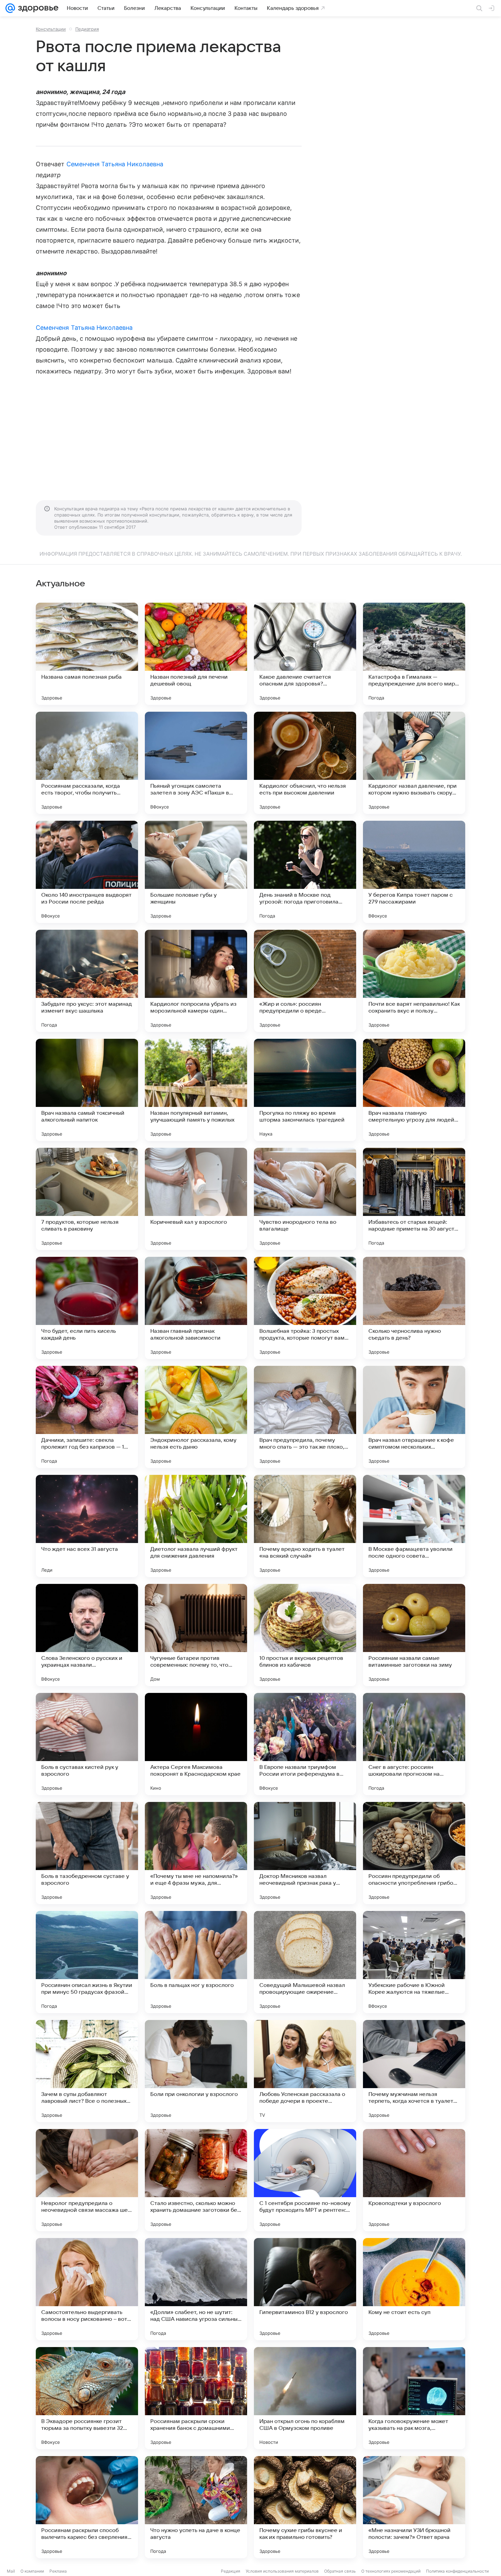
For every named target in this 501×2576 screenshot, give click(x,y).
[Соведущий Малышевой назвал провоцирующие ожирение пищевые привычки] (305, 1962)
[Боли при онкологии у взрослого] (196, 2071)
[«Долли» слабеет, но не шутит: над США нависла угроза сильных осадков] (196, 2289)
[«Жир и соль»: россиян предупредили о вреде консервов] (305, 981)
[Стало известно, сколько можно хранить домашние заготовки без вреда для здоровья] (196, 2180)
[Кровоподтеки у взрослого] (414, 2180)
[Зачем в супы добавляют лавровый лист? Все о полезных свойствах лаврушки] (87, 2071)
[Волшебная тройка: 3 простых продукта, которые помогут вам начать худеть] (305, 1308)
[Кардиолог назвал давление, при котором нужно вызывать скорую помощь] (414, 763)
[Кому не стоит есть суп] (414, 2289)
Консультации (51, 29)
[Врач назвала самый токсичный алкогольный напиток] (87, 1090)
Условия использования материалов (282, 2571)
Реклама (58, 2571)
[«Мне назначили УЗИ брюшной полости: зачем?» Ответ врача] (414, 2507)
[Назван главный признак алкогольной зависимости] (196, 1308)
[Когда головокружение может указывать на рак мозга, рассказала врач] (414, 2398)
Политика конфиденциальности (457, 2571)
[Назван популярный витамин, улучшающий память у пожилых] (196, 1090)
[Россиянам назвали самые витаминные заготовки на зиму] (414, 1635)
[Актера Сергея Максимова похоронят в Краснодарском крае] (196, 1744)
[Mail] (10, 8)
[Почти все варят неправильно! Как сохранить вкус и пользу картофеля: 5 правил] (414, 981)
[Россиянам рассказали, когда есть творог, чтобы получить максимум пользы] (87, 763)
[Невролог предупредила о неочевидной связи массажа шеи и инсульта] (87, 2180)
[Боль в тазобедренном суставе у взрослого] (87, 1853)
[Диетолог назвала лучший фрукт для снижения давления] (196, 1526)
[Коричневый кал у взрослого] (196, 1199)
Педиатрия (87, 29)
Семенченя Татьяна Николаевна (115, 164)
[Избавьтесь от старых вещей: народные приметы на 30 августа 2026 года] (414, 1199)
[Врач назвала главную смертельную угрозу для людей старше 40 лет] (414, 1090)
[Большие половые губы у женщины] (196, 872)
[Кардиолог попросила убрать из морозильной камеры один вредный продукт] (196, 981)
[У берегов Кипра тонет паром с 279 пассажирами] (414, 872)
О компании (32, 2571)
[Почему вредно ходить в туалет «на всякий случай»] (305, 1526)
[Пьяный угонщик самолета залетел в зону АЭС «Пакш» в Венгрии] (196, 763)
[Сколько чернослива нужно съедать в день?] (414, 1308)
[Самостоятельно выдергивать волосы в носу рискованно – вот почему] (87, 2289)
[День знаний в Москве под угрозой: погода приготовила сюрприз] (305, 872)
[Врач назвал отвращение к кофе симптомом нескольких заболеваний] (414, 1417)
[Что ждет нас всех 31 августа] (87, 1526)
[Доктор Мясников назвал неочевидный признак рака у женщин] (305, 1853)
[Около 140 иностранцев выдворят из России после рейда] (87, 872)
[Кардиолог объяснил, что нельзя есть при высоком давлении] (305, 763)
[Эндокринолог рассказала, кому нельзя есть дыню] (196, 1417)
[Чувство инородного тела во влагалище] (305, 1199)
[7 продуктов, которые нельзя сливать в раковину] (87, 1199)
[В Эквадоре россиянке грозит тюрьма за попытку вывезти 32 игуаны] (87, 2398)
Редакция (231, 2571)
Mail (11, 2571)
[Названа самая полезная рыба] (87, 654)
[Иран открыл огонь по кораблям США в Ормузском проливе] (305, 2398)
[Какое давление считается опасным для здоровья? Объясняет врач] (305, 654)
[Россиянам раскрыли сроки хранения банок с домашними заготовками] (196, 2398)
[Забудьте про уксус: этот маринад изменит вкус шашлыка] (87, 981)
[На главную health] (37, 8)
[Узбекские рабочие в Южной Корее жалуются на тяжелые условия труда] (414, 1962)
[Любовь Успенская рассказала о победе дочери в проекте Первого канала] (305, 2071)
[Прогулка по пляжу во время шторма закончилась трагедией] (305, 1090)
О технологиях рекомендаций (391, 2571)
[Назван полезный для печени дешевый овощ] (196, 654)
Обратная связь (340, 2571)
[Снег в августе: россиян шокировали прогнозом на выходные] (414, 1744)
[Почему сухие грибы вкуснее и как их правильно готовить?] (305, 2507)
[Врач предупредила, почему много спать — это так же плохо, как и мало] (305, 1417)
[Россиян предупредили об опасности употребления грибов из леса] (414, 1853)
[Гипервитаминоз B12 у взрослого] (305, 2289)
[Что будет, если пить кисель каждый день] (87, 1308)
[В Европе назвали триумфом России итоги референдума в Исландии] (305, 1744)
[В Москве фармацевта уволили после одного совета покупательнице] (414, 1526)
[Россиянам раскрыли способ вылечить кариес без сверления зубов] (87, 2507)
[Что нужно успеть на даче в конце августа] (196, 2507)
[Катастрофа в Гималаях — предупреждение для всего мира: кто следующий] (414, 654)
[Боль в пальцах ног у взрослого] (196, 1962)
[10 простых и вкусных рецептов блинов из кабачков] (305, 1635)
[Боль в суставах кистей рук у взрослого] (87, 1744)
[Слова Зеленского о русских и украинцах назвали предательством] (87, 1635)
